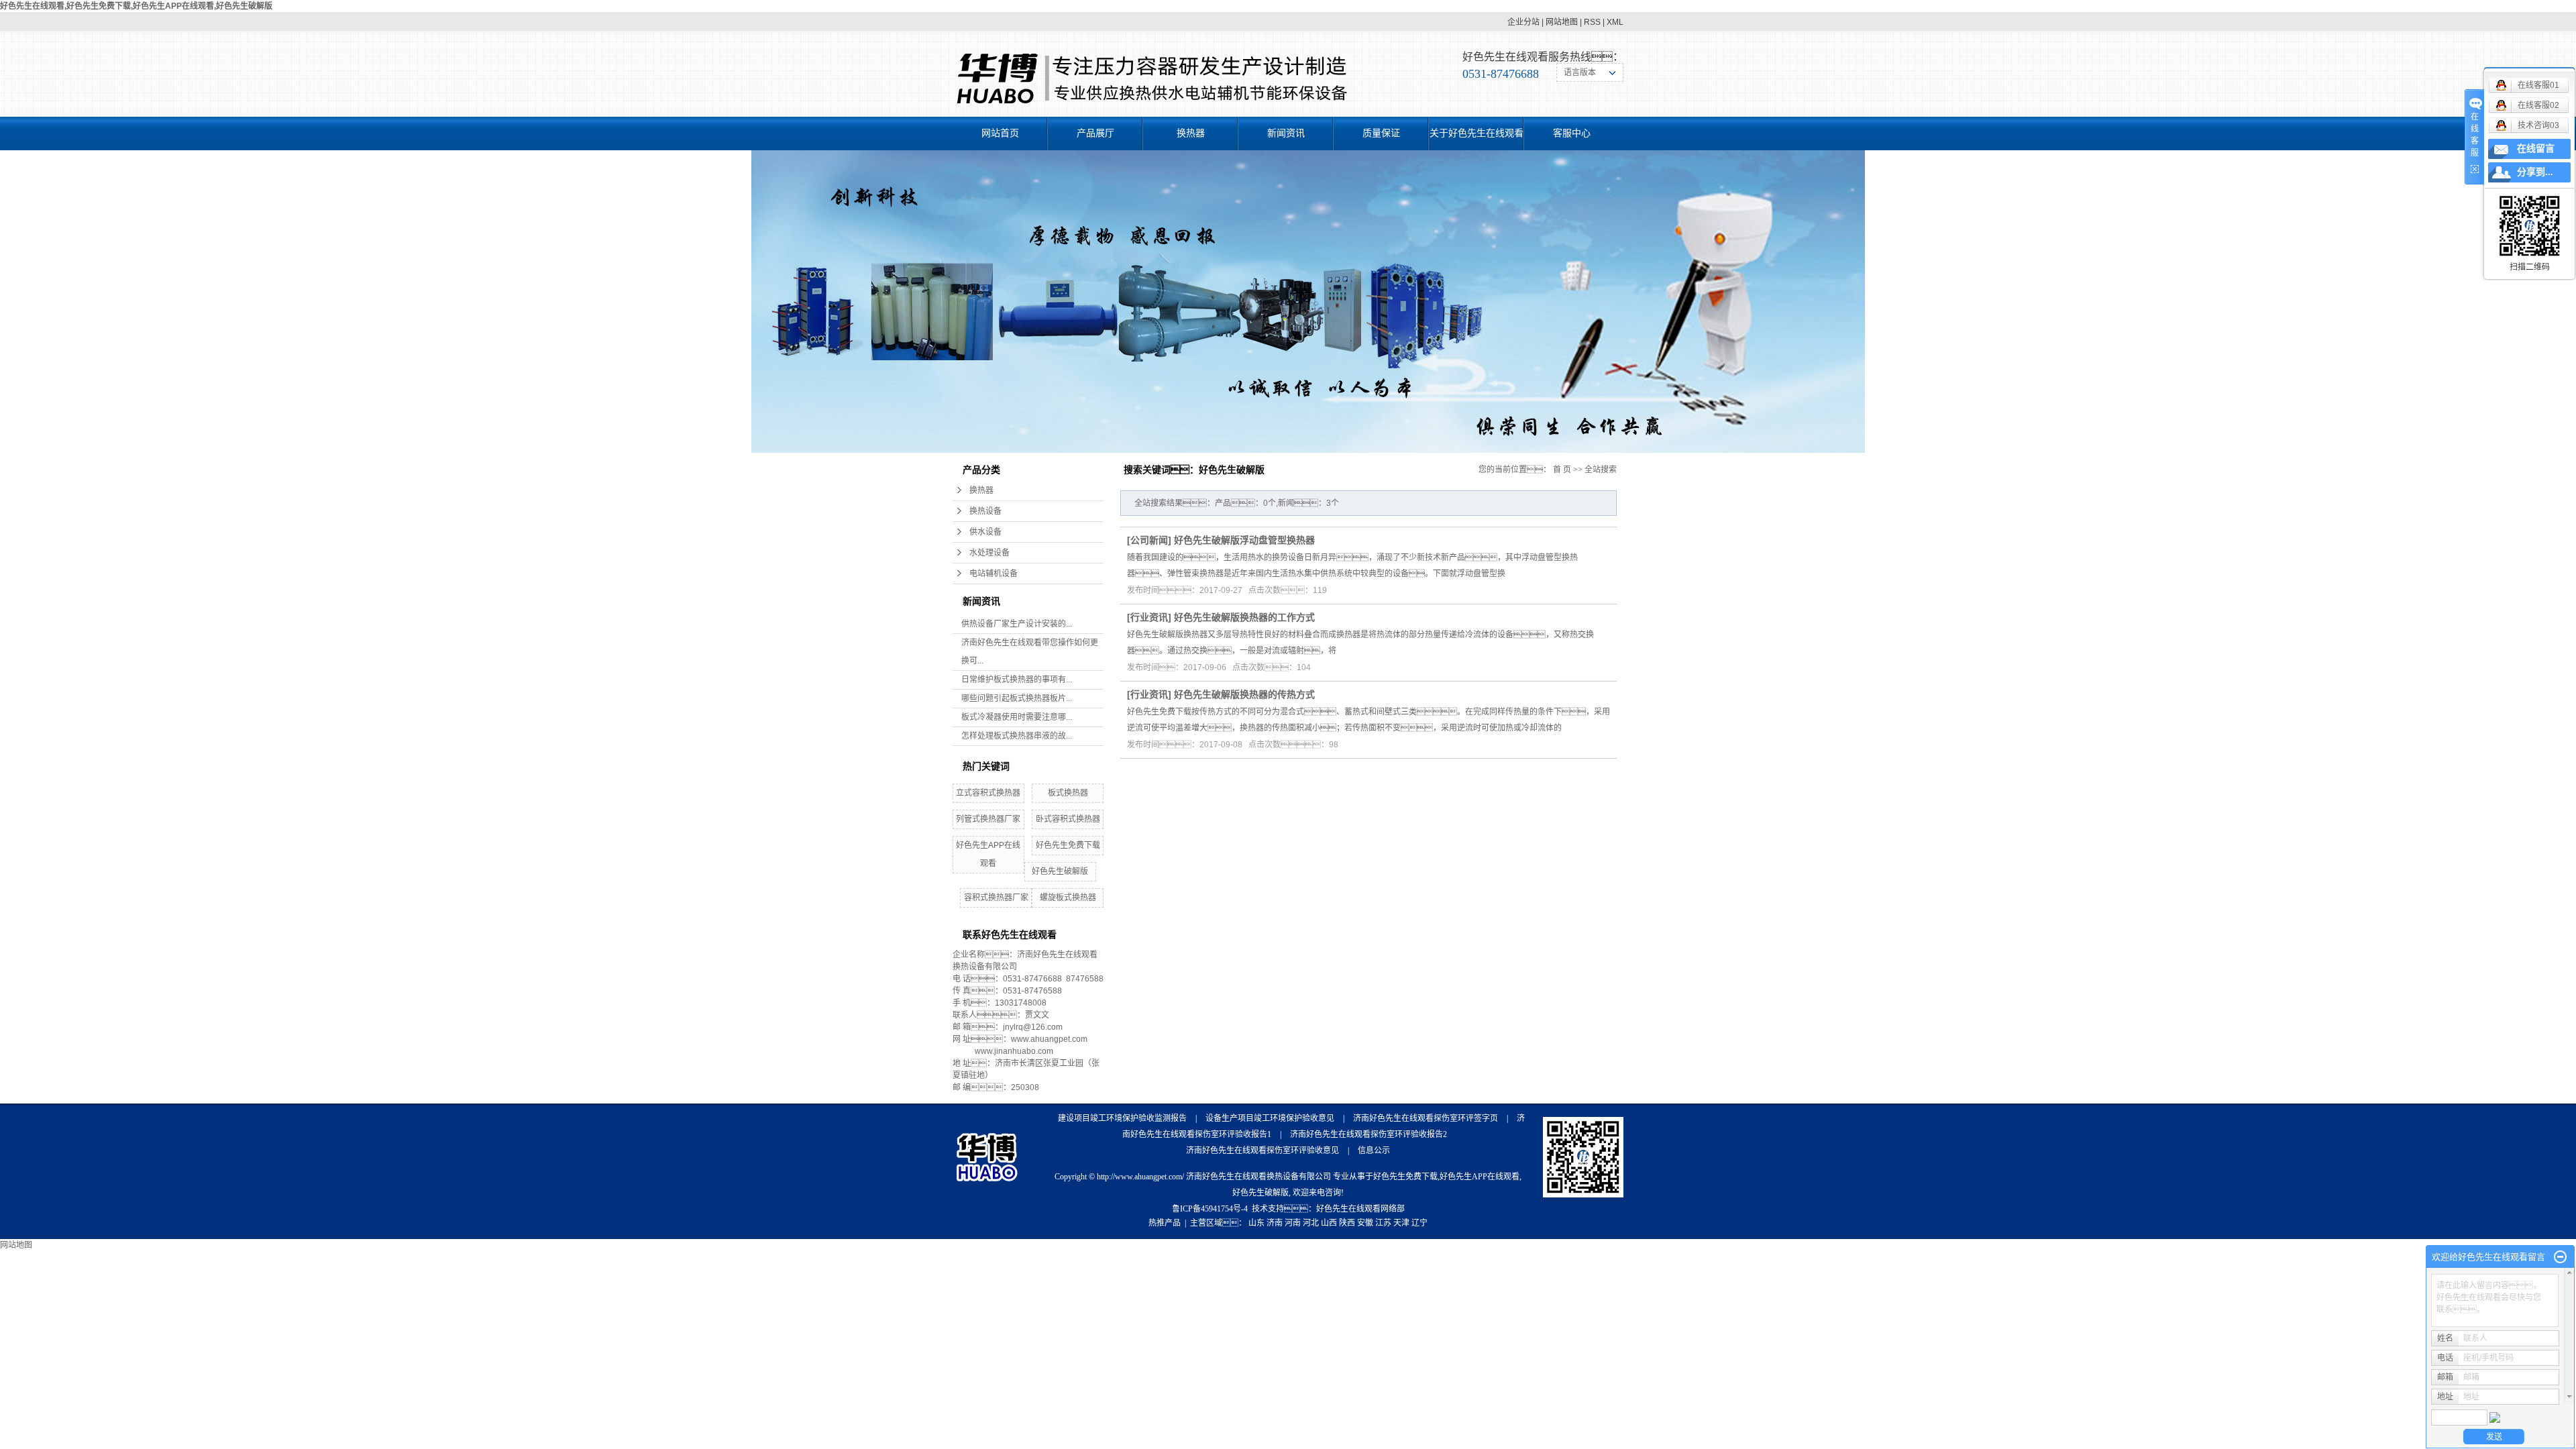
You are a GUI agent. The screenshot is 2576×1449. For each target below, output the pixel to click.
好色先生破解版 (1060, 871)
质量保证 (1381, 133)
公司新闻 (1149, 540)
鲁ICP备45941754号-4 (1210, 1209)
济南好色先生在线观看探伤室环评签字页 (1426, 1118)
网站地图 (1562, 22)
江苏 (1383, 1223)
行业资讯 (1149, 617)
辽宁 (1419, 1223)
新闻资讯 (1286, 133)
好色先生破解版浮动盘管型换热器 (1244, 540)
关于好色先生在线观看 (1477, 133)
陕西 (1347, 1223)
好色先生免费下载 (1068, 845)
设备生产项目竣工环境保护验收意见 (1270, 1118)
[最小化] (2560, 1257)
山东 (1256, 1223)
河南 (1293, 1223)
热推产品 (1165, 1223)
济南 (1275, 1223)
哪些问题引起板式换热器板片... (1017, 698)
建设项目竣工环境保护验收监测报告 (1122, 1118)
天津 (1401, 1223)
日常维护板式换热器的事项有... (1017, 680)
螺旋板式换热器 (1068, 898)
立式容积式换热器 (988, 793)
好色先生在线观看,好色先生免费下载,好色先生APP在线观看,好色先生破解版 (136, 6)
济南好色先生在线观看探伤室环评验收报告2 (1368, 1134)
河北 (1311, 1223)
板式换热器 (1068, 793)
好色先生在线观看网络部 (1360, 1209)
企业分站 (1523, 22)
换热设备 (985, 511)
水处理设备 (989, 553)
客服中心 (1572, 133)
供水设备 (985, 532)
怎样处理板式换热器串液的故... (1017, 736)
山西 (1329, 1223)
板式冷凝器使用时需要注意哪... (1017, 717)
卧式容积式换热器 (1068, 819)
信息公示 (1374, 1150)
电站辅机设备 (994, 574)
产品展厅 (1095, 133)
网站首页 (1000, 133)
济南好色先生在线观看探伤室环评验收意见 (1263, 1150)
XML (1615, 22)
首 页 (1562, 470)
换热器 (1191, 133)
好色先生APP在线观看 (1480, 1177)
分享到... (2535, 172)
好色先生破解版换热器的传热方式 (1244, 694)
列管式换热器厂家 (988, 819)
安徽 (1365, 1223)
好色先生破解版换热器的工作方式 (1244, 617)
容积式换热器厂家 (996, 898)
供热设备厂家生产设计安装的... (1017, 624)
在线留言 (2536, 149)
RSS (1592, 22)
